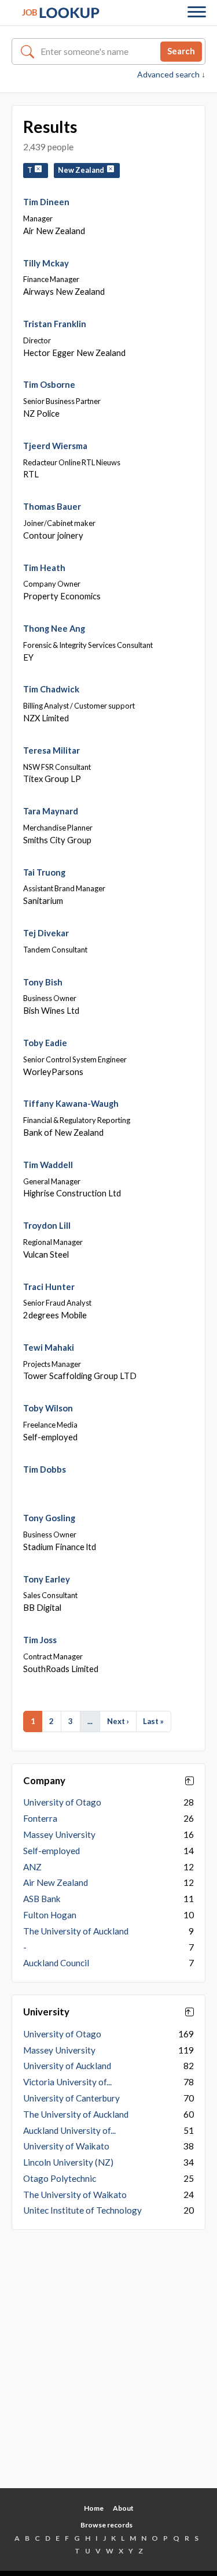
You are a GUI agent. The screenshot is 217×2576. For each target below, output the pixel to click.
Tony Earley (47, 1579)
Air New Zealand (56, 1882)
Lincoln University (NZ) (68, 2162)
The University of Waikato (75, 2195)
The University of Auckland (76, 1931)
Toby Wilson (48, 1408)
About (123, 2508)
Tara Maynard (51, 811)
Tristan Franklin (55, 324)
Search (181, 51)
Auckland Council (56, 1963)
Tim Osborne (49, 384)
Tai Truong (44, 872)
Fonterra (40, 1818)
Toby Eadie (45, 1043)
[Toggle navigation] (197, 13)
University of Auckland (67, 2066)
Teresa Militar (52, 750)
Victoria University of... (67, 2082)
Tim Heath (44, 568)
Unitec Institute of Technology (82, 2210)
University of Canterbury (71, 2098)
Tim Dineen (46, 202)
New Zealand (82, 170)
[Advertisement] (108, 2368)
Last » (153, 1721)
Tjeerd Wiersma (55, 446)
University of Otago (62, 1802)
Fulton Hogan (50, 1915)
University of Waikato (66, 2146)
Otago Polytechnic (60, 2178)
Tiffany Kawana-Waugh (71, 1103)
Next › (118, 1721)
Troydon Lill (47, 1225)
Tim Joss (40, 1640)
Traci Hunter (49, 1287)
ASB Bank (42, 1899)
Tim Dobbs (45, 1469)
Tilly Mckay (46, 263)
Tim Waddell (48, 1165)
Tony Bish (43, 982)
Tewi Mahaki (49, 1347)
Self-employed (52, 1851)
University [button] (46, 2012)
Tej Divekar (46, 933)
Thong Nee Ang (54, 628)
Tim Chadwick (51, 689)
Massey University (59, 1834)
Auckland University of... (69, 2130)
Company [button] (44, 1781)
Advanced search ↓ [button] (171, 75)
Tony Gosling (49, 1518)
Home (94, 2508)
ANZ (32, 1867)
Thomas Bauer (52, 506)
